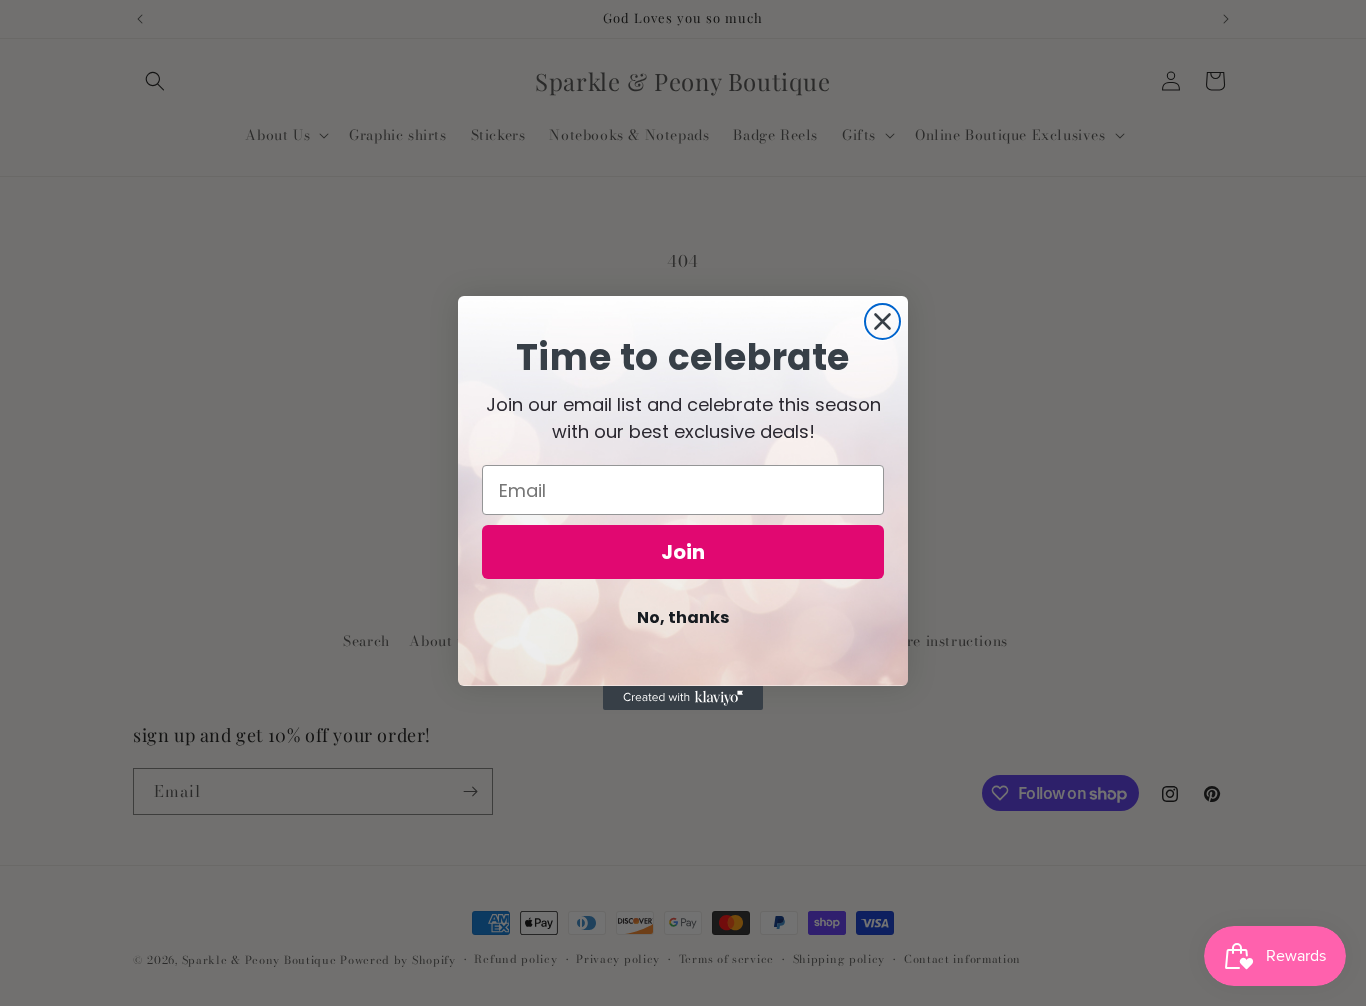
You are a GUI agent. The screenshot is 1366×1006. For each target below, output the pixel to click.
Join (683, 552)
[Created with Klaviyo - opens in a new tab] (683, 698)
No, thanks (683, 617)
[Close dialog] (882, 321)
